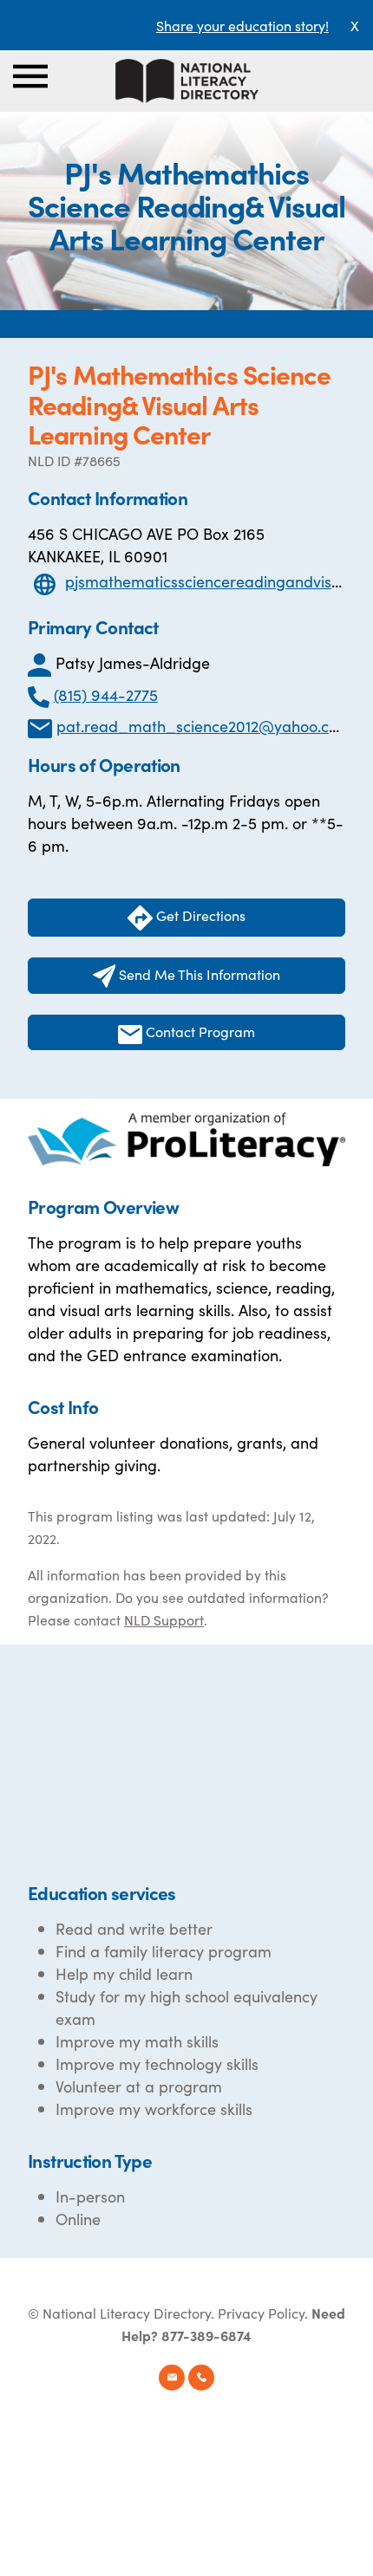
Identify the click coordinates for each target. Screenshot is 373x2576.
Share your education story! (242, 25)
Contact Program (199, 1031)
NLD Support (164, 1619)
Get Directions (199, 915)
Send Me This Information (198, 974)
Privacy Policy (261, 2313)
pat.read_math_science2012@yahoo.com (204, 726)
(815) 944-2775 (106, 694)
